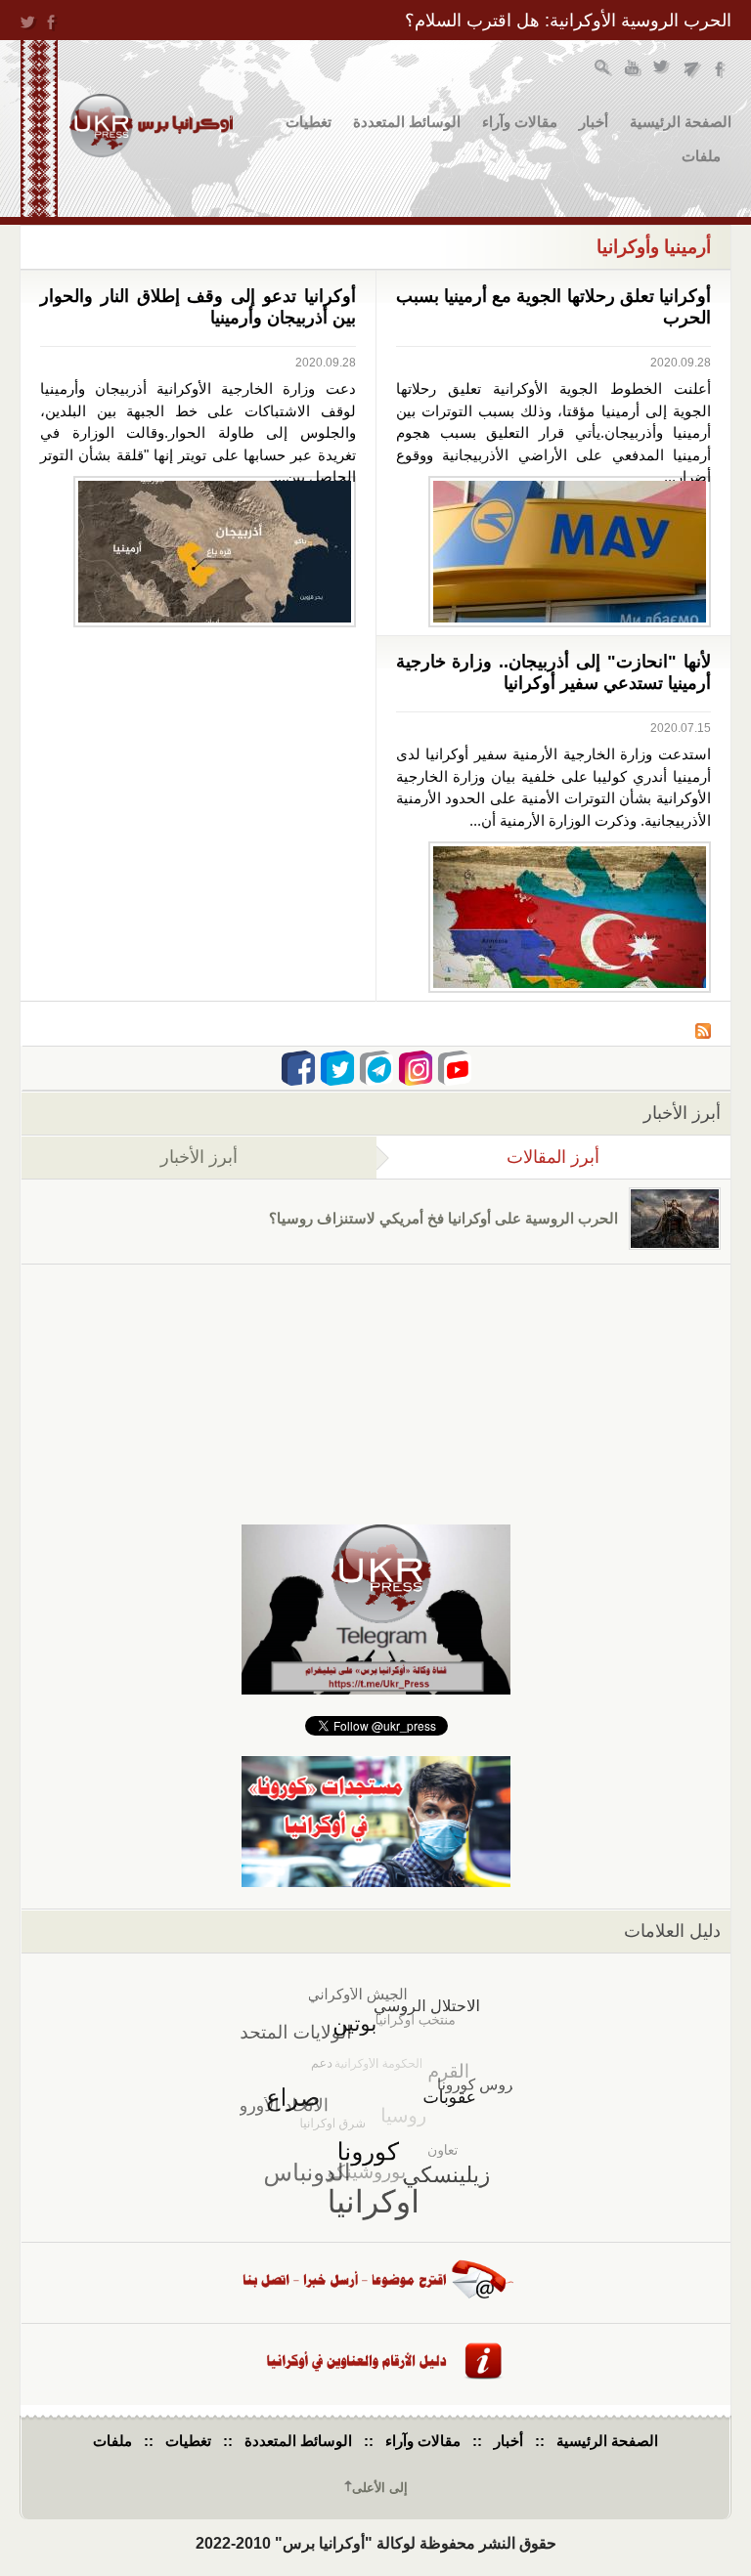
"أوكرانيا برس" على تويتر (663, 70)
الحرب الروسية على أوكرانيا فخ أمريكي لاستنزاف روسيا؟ (443, 1218)
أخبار (594, 122)
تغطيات (309, 122)
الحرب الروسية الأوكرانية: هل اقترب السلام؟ (568, 21)
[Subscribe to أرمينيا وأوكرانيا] (703, 1033)
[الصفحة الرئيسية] (151, 126)
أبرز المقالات (488, 1157)
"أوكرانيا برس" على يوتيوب (633, 70)
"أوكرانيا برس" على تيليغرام (692, 70)
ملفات (701, 156)
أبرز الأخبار (199, 1157)
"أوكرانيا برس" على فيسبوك (721, 70)
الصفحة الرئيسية (681, 122)
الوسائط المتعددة (407, 122)
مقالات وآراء (520, 122)
